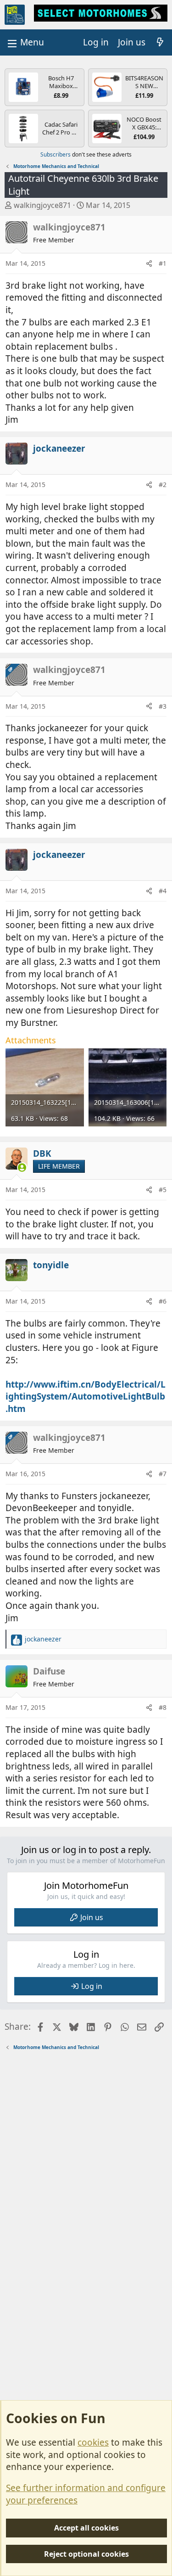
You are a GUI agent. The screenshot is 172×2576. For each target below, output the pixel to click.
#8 (163, 1707)
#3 (163, 706)
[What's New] (160, 42)
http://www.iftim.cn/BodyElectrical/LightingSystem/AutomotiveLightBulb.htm (86, 1397)
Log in (92, 1986)
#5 (163, 1190)
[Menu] (25, 42)
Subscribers (55, 154)
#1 (163, 263)
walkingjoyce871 (42, 205)
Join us (92, 1917)
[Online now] (22, 1168)
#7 (163, 1474)
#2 (163, 484)
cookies (93, 2442)
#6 (163, 1301)
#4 (163, 891)
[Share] (149, 263)
